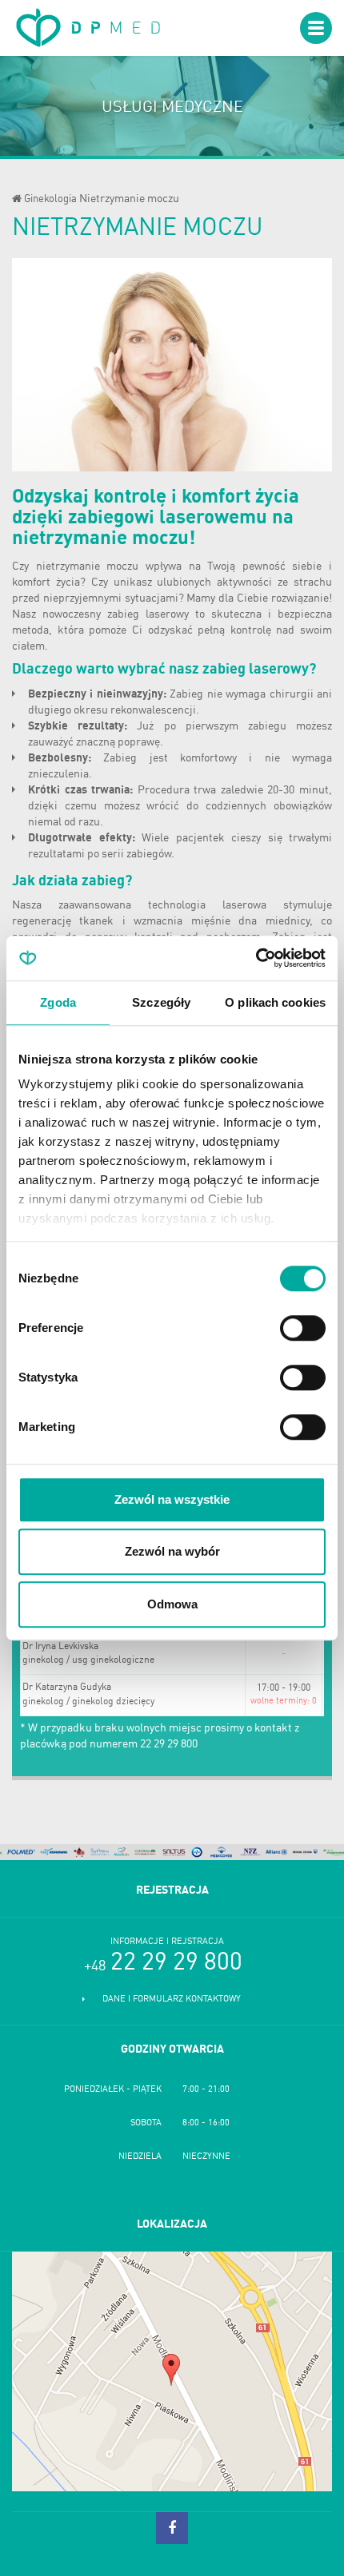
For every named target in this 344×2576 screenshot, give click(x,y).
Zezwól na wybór (172, 1551)
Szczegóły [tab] (161, 1002)
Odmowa (172, 1604)
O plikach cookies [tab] (275, 1002)
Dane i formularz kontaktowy (172, 2000)
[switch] (303, 1328)
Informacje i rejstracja (167, 1942)
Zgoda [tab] (58, 1002)
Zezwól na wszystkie (172, 1499)
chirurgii (292, 694)
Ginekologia (50, 199)
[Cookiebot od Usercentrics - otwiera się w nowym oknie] (256, 958)
